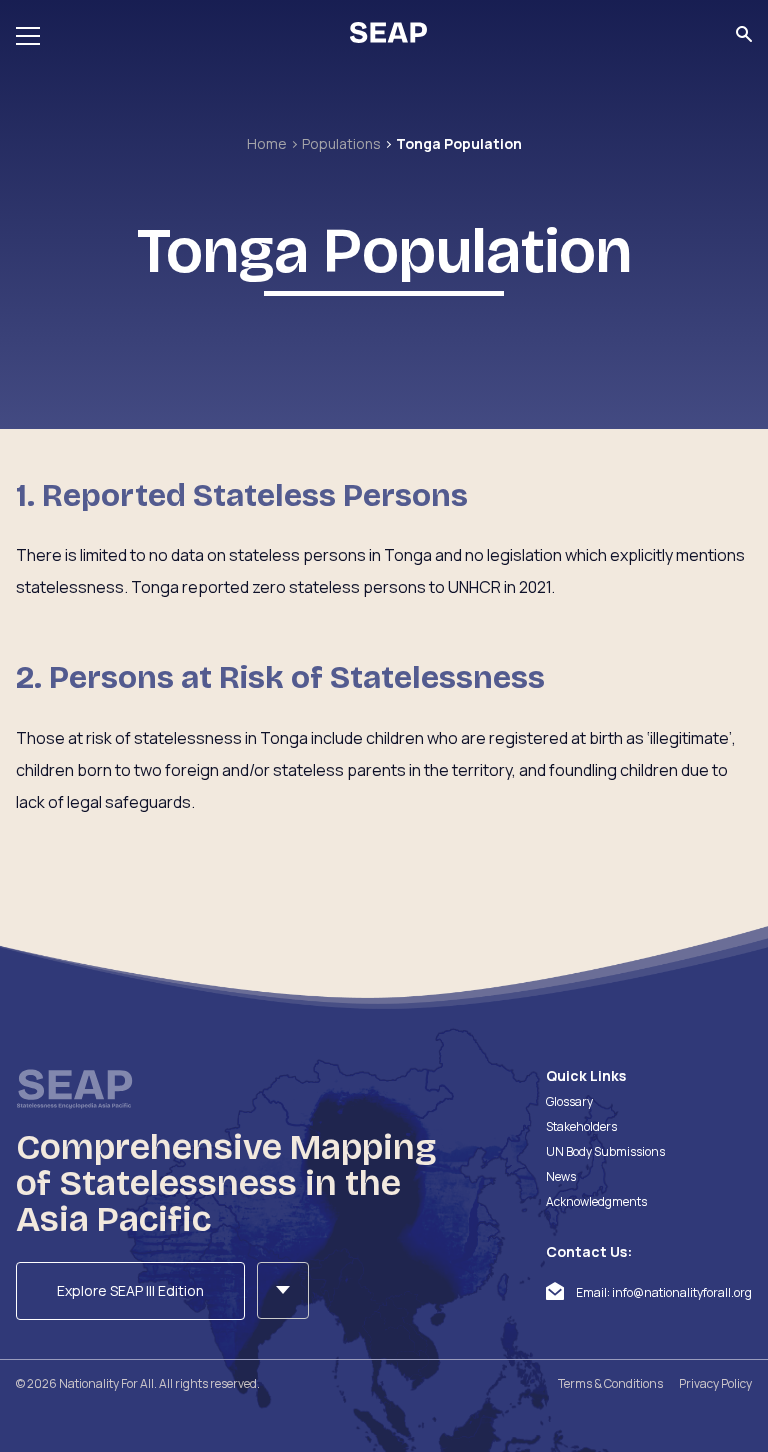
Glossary (569, 1101)
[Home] (388, 35)
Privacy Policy (715, 1383)
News (561, 1176)
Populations (343, 143)
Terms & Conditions (610, 1383)
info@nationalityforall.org (682, 1292)
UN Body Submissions (605, 1151)
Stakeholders (581, 1126)
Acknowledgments (596, 1201)
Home (268, 143)
